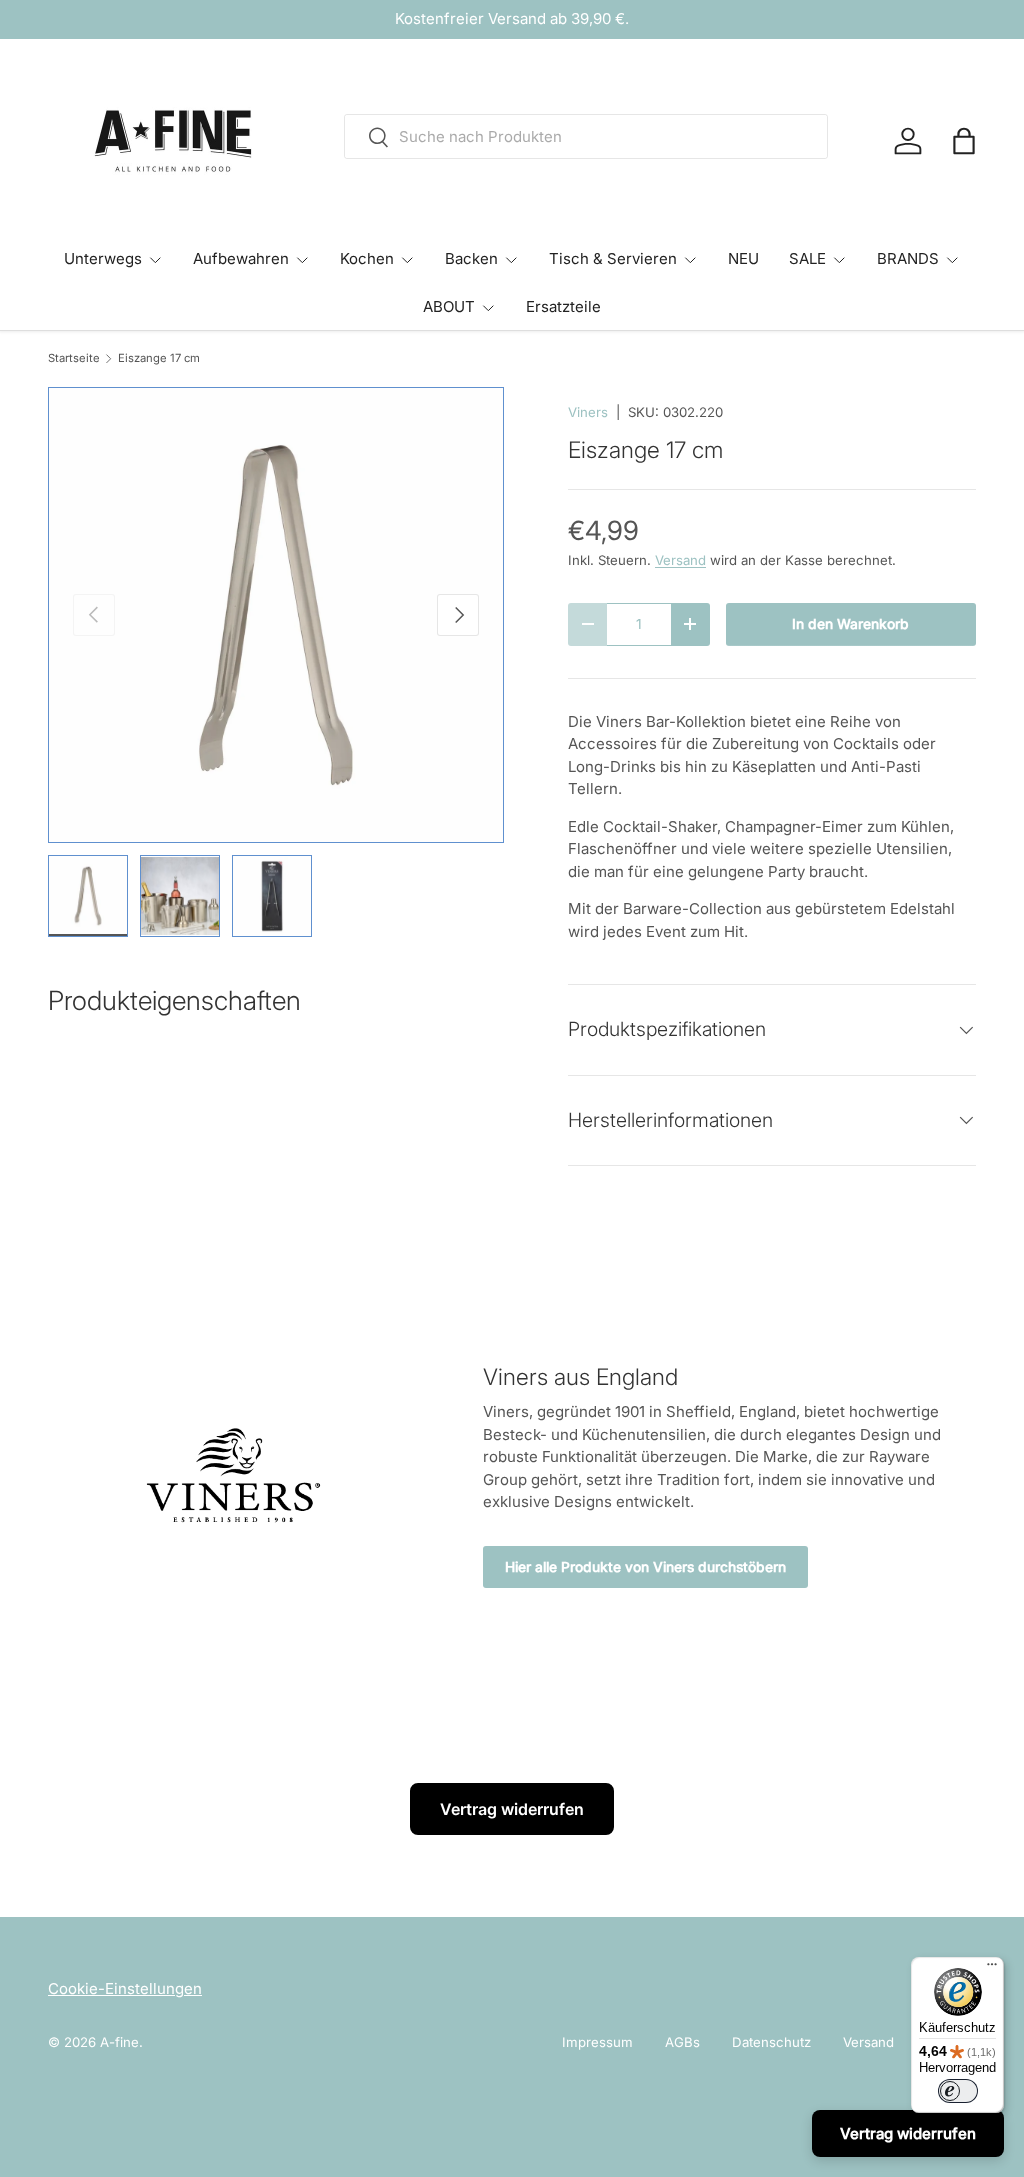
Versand (680, 560)
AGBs (682, 2042)
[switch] (958, 2091)
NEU (743, 258)
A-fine (119, 2042)
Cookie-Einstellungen (125, 1988)
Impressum (597, 2042)
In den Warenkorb (850, 624)
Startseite (74, 358)
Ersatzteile (563, 306)
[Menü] (992, 1969)
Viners (588, 412)
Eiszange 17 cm (159, 358)
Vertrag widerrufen (512, 1809)
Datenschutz (771, 2042)
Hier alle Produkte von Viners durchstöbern (645, 1567)
